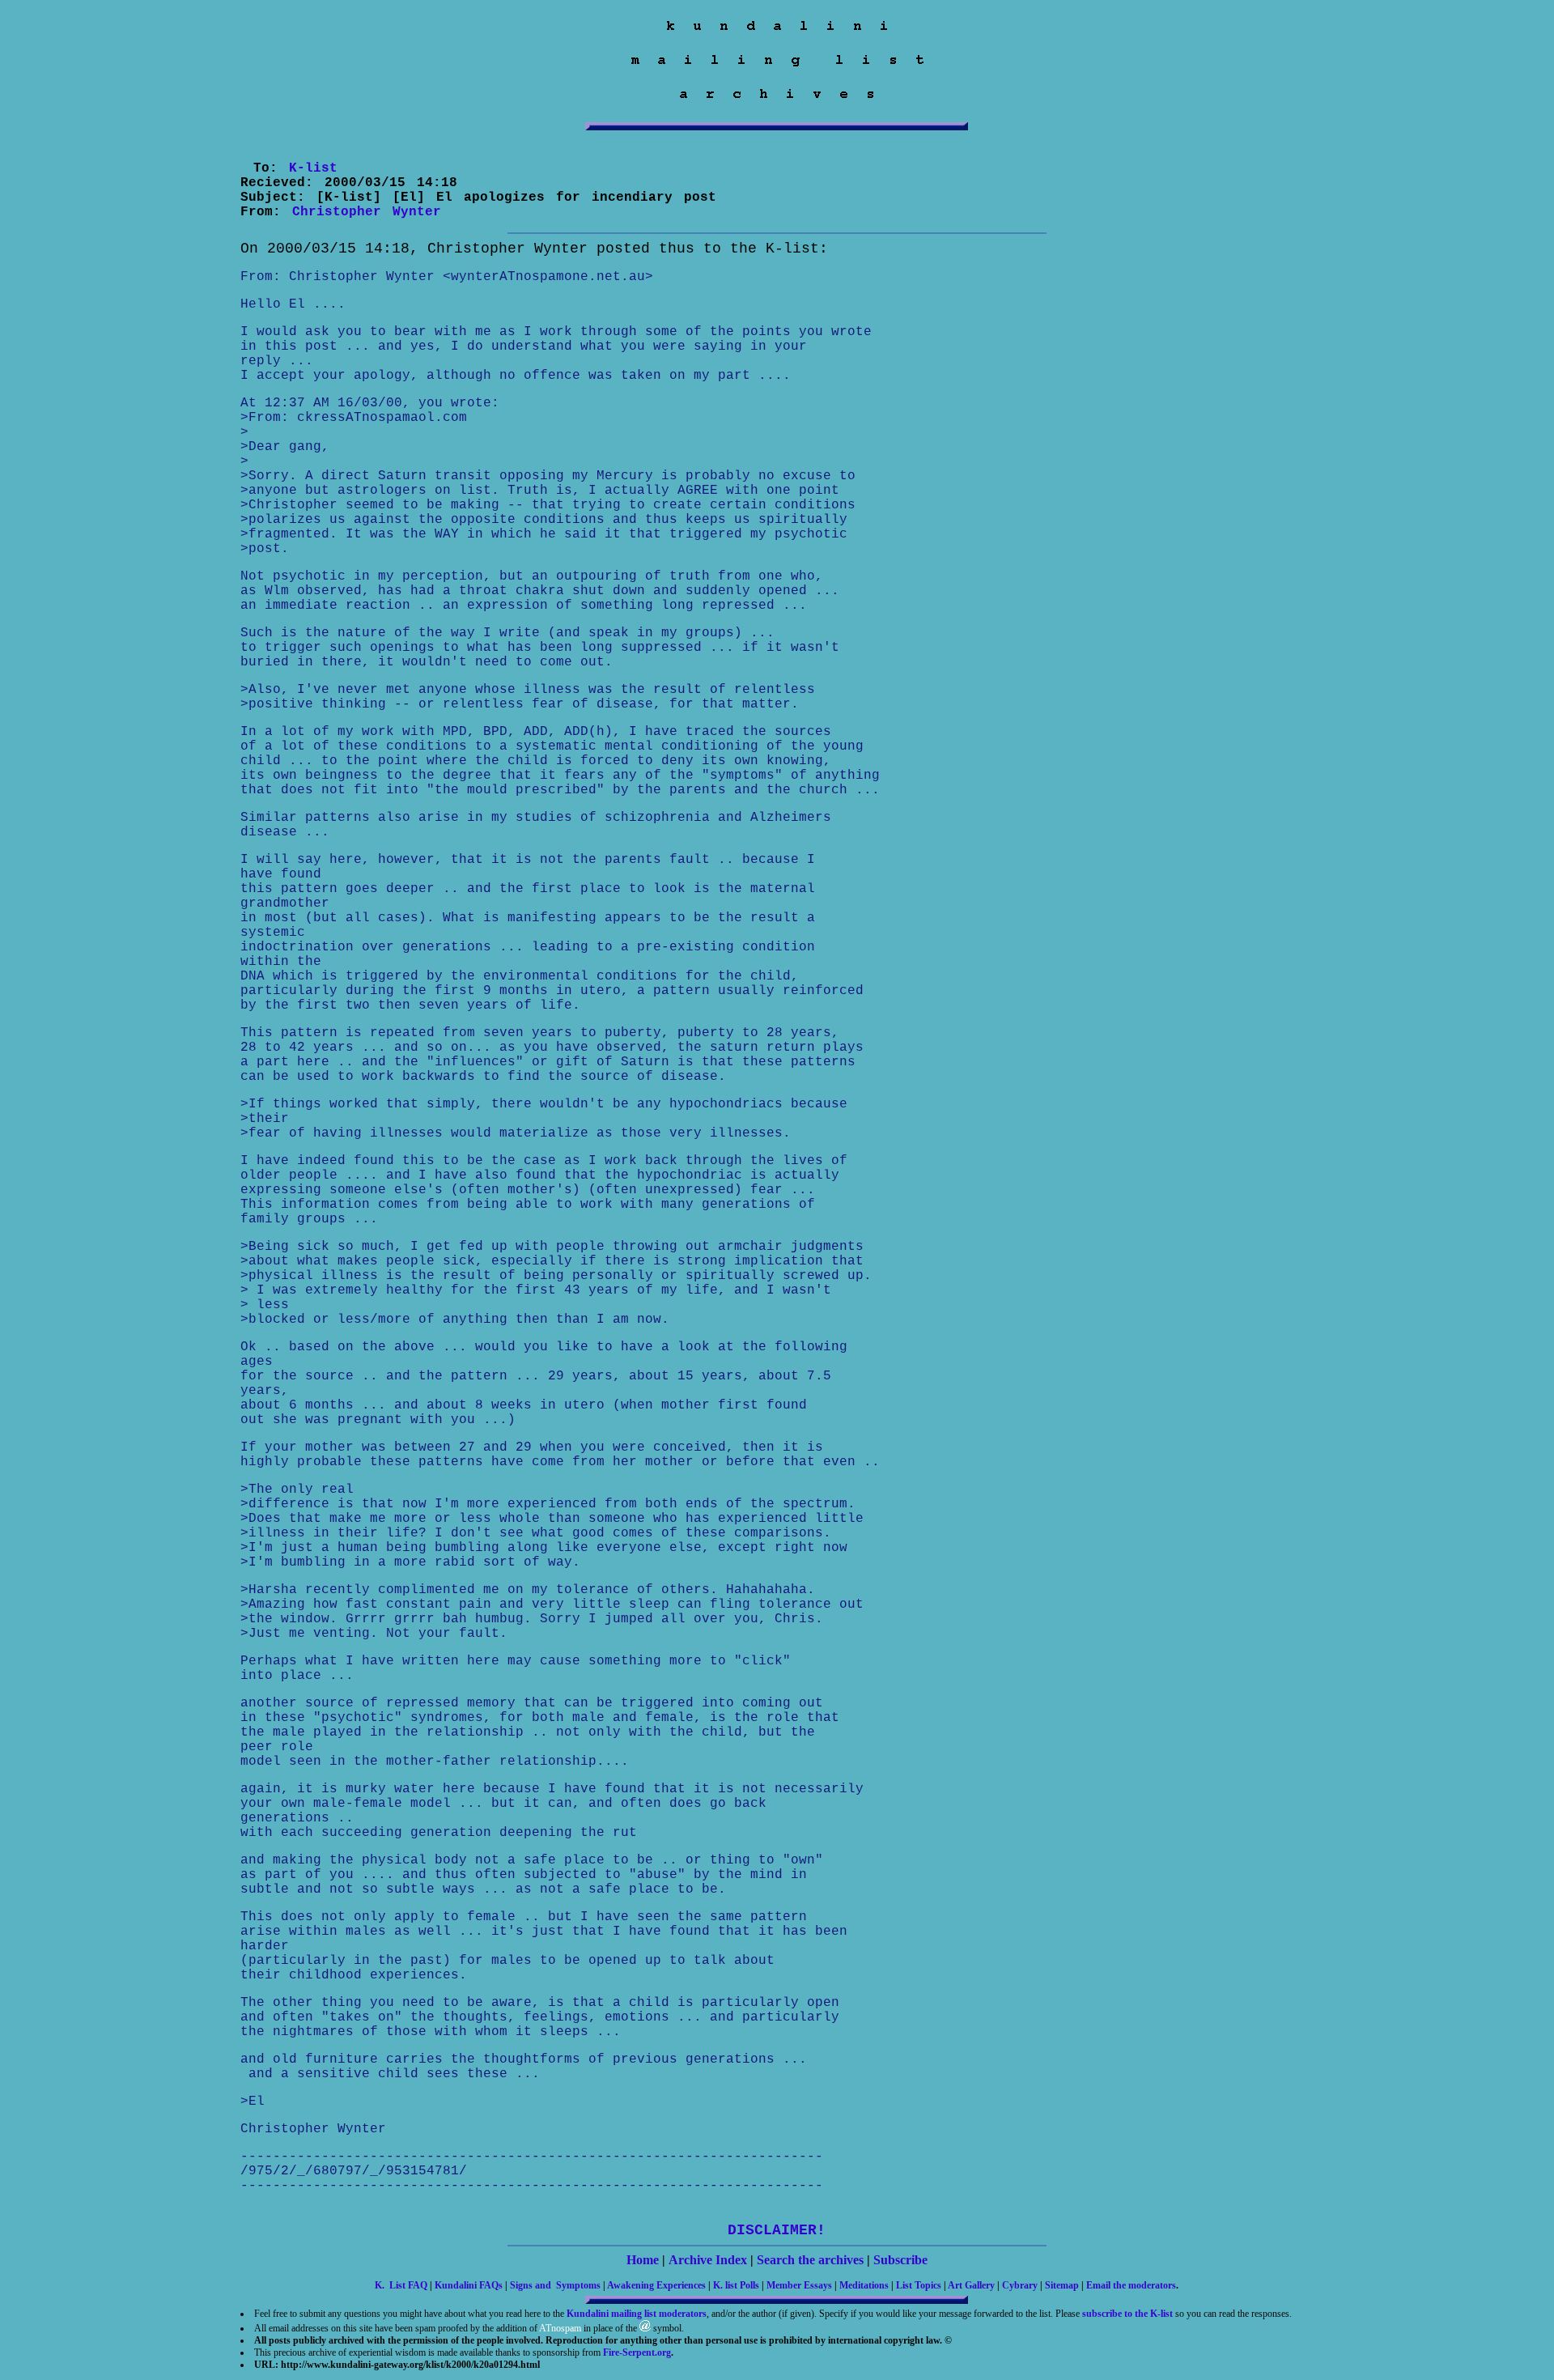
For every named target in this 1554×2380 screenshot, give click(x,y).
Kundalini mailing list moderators (637, 2314)
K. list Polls (736, 2285)
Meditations (864, 2285)
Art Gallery (971, 2285)
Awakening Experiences (656, 2285)
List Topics (919, 2285)
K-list (313, 168)
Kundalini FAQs (469, 2285)
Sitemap (1062, 2285)
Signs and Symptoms (555, 2285)
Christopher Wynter (367, 212)
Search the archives (810, 2260)
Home (643, 2260)
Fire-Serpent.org (637, 2352)
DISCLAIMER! (777, 2230)
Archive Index (708, 2260)
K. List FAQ (401, 2285)
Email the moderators (1131, 2285)
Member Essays (799, 2285)
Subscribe (900, 2260)
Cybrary (1020, 2285)
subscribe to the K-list (1127, 2314)
